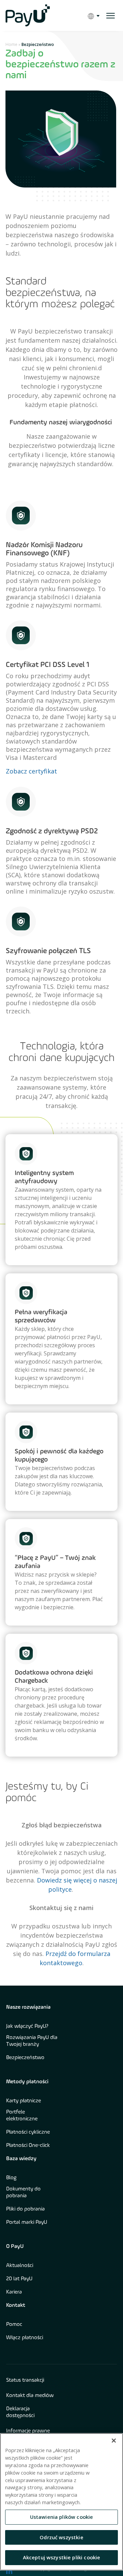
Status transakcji (25, 2380)
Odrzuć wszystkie (61, 2537)
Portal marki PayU (27, 2222)
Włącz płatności (25, 2338)
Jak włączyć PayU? (27, 2026)
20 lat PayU (19, 2279)
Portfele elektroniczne (22, 2116)
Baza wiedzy (21, 2159)
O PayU (15, 2247)
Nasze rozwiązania (28, 2007)
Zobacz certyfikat (31, 771)
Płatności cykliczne (28, 2132)
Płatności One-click (28, 2146)
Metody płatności (27, 2082)
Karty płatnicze (24, 2101)
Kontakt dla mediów (30, 2396)
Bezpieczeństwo (25, 2058)
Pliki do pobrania (25, 2209)
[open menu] (111, 16)
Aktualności (20, 2266)
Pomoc (14, 2325)
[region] (61, 2502)
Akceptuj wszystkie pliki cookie (62, 2557)
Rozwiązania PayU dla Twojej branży (32, 2041)
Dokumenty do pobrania (23, 2192)
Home (11, 44)
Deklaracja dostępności (20, 2412)
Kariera (14, 2292)
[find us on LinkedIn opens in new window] (9, 2571)
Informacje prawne (28, 2431)
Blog (11, 2178)
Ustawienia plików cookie (62, 2517)
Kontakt (16, 2305)
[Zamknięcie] (114, 2441)
